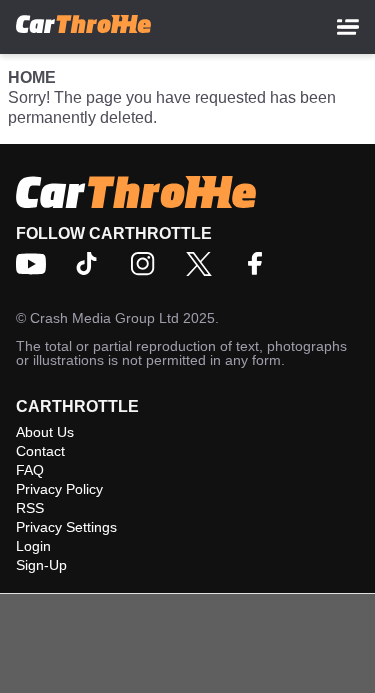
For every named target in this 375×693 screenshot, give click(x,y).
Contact (40, 451)
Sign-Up (41, 565)
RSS (30, 508)
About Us (45, 432)
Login (33, 546)
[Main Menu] (348, 27)
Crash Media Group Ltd (104, 318)
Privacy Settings (66, 527)
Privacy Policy (59, 489)
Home (32, 77)
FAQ (30, 470)
